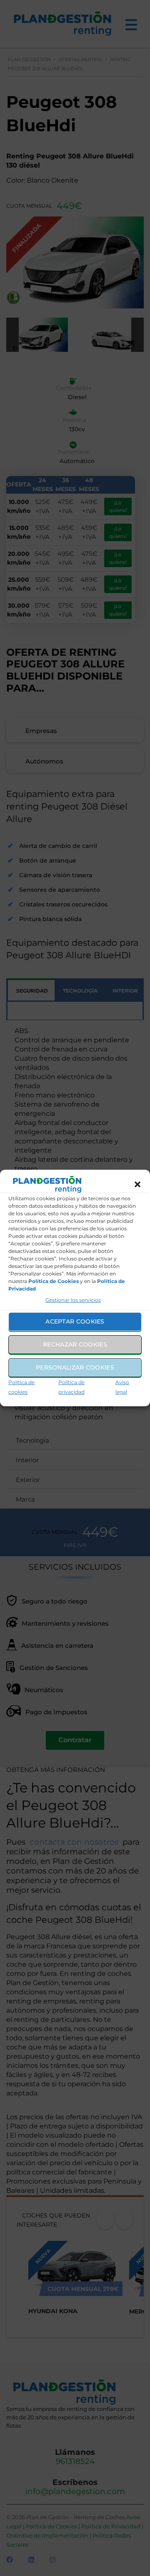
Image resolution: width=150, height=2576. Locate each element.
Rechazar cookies (75, 1344)
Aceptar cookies (75, 1321)
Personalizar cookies (75, 1367)
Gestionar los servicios (73, 1300)
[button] (137, 1184)
